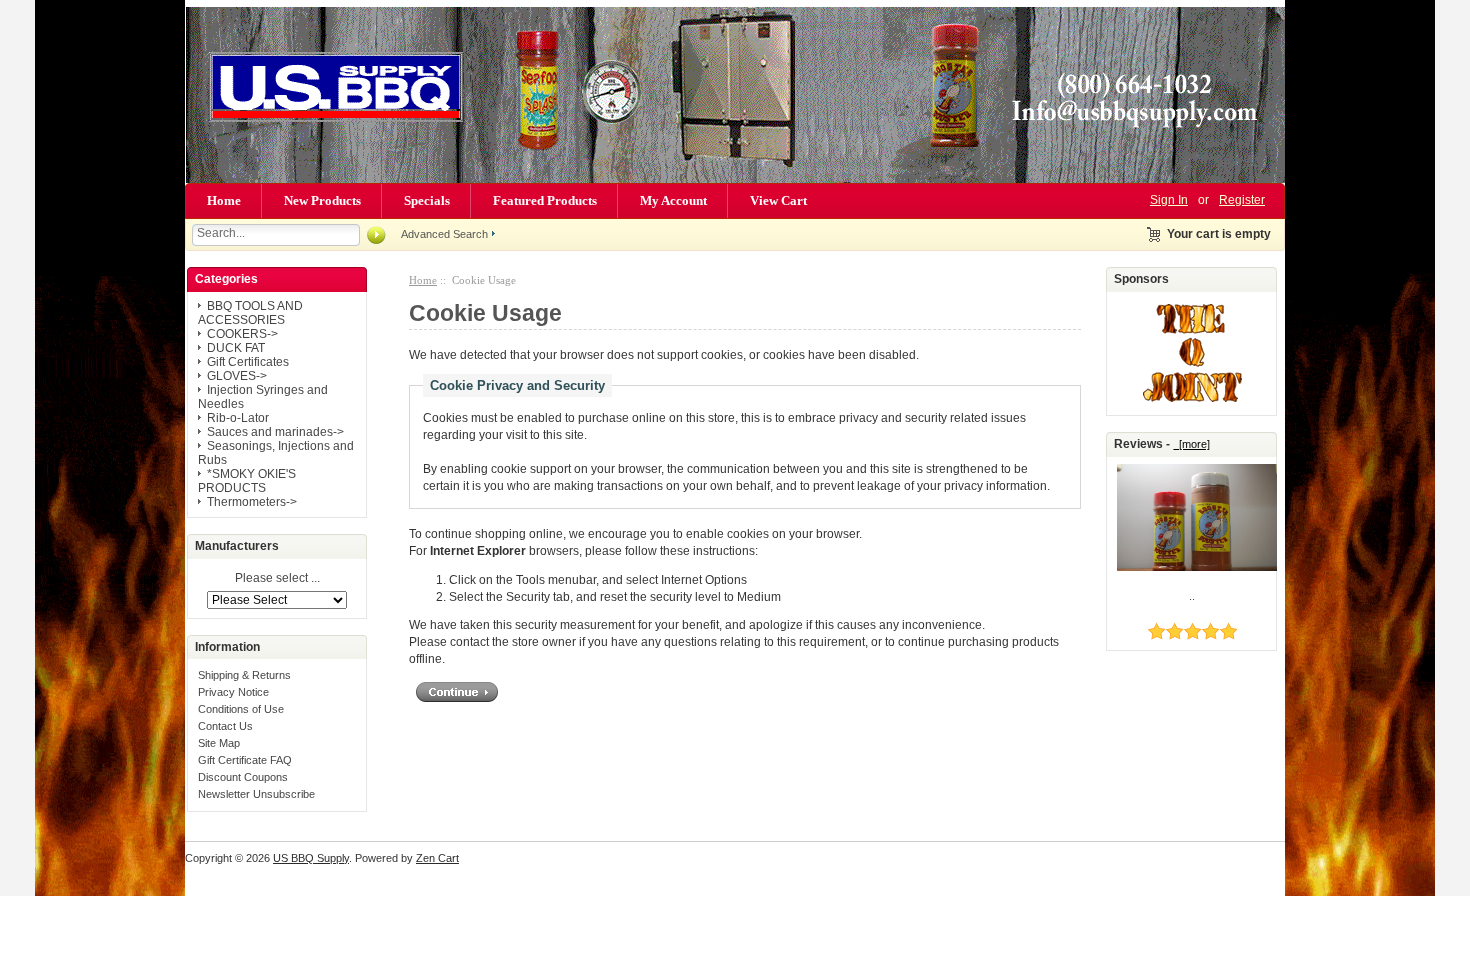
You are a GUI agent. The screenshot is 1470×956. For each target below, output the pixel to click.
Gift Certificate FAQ (245, 760)
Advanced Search (444, 234)
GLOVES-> (237, 376)
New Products (322, 200)
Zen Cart (437, 858)
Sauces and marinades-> (275, 432)
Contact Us (225, 726)
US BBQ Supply (311, 858)
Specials (427, 200)
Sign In (1169, 200)
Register (1242, 200)
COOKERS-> (242, 334)
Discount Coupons (243, 777)
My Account (673, 200)
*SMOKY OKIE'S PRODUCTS (247, 481)
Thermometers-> (252, 502)
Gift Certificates (248, 362)
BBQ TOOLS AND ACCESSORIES (250, 313)
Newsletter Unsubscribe (256, 794)
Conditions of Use (241, 709)
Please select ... (277, 579)
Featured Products (545, 200)
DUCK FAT (236, 348)
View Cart (778, 200)
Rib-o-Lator (238, 418)
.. (1192, 596)
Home (224, 200)
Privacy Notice (233, 692)
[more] (1191, 444)
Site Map (219, 743)
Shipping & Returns (244, 675)
